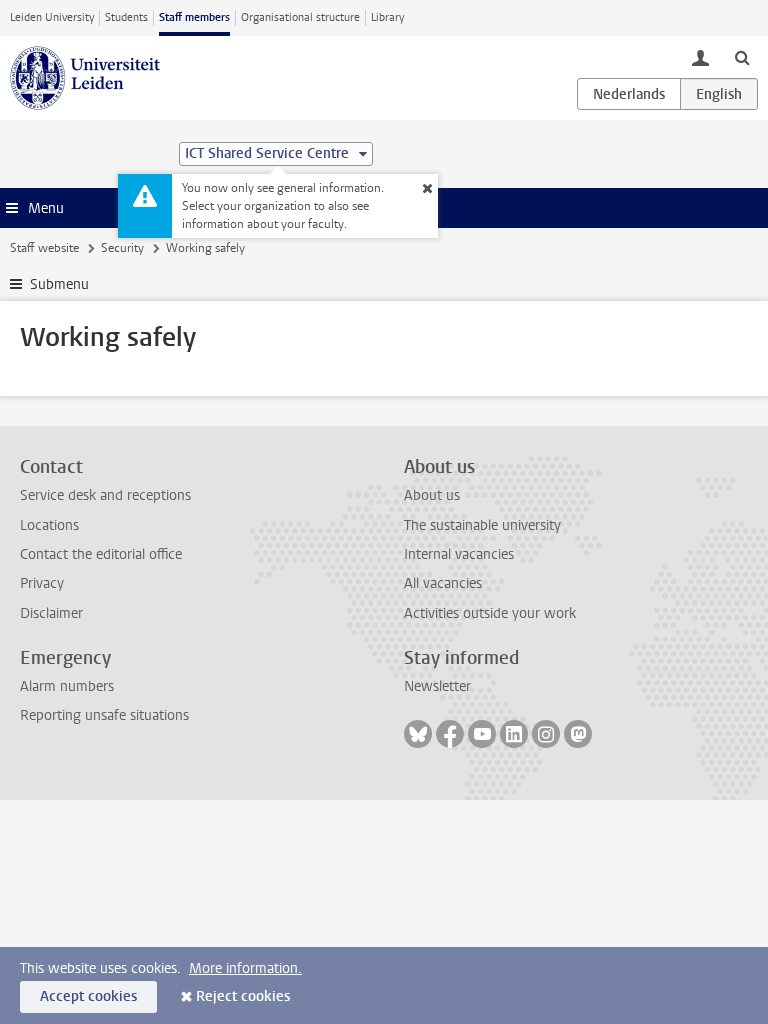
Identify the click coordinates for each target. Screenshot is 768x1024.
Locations (49, 525)
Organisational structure (300, 17)
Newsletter (437, 686)
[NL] (629, 94)
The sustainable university (482, 525)
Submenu (59, 284)
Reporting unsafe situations (104, 715)
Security (122, 248)
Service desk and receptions (105, 495)
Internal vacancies (459, 554)
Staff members (194, 17)
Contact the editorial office (101, 554)
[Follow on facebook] (450, 734)
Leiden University (52, 17)
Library (387, 17)
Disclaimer (51, 613)
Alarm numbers (67, 686)
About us (432, 495)
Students (126, 17)
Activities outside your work (490, 613)
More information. (245, 968)
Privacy (42, 583)
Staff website (44, 248)
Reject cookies (243, 996)
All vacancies (443, 583)
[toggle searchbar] (742, 57)
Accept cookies (88, 996)
